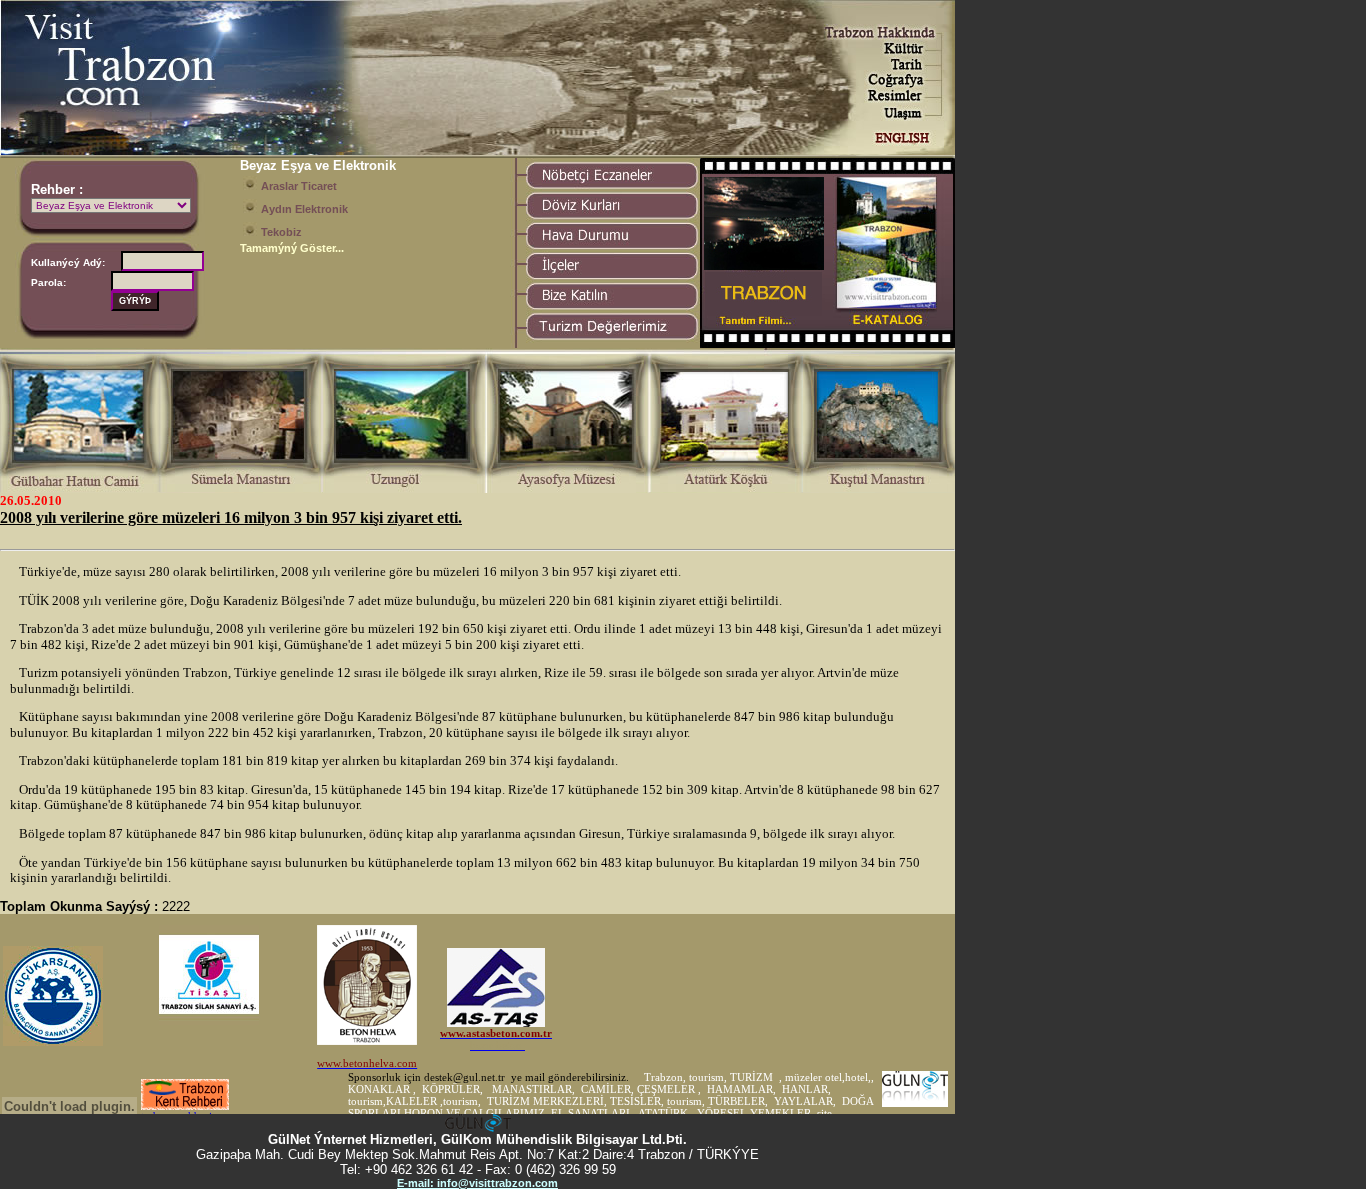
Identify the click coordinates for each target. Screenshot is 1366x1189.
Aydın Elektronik (304, 209)
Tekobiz (281, 232)
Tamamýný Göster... (292, 248)
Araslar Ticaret (299, 186)
